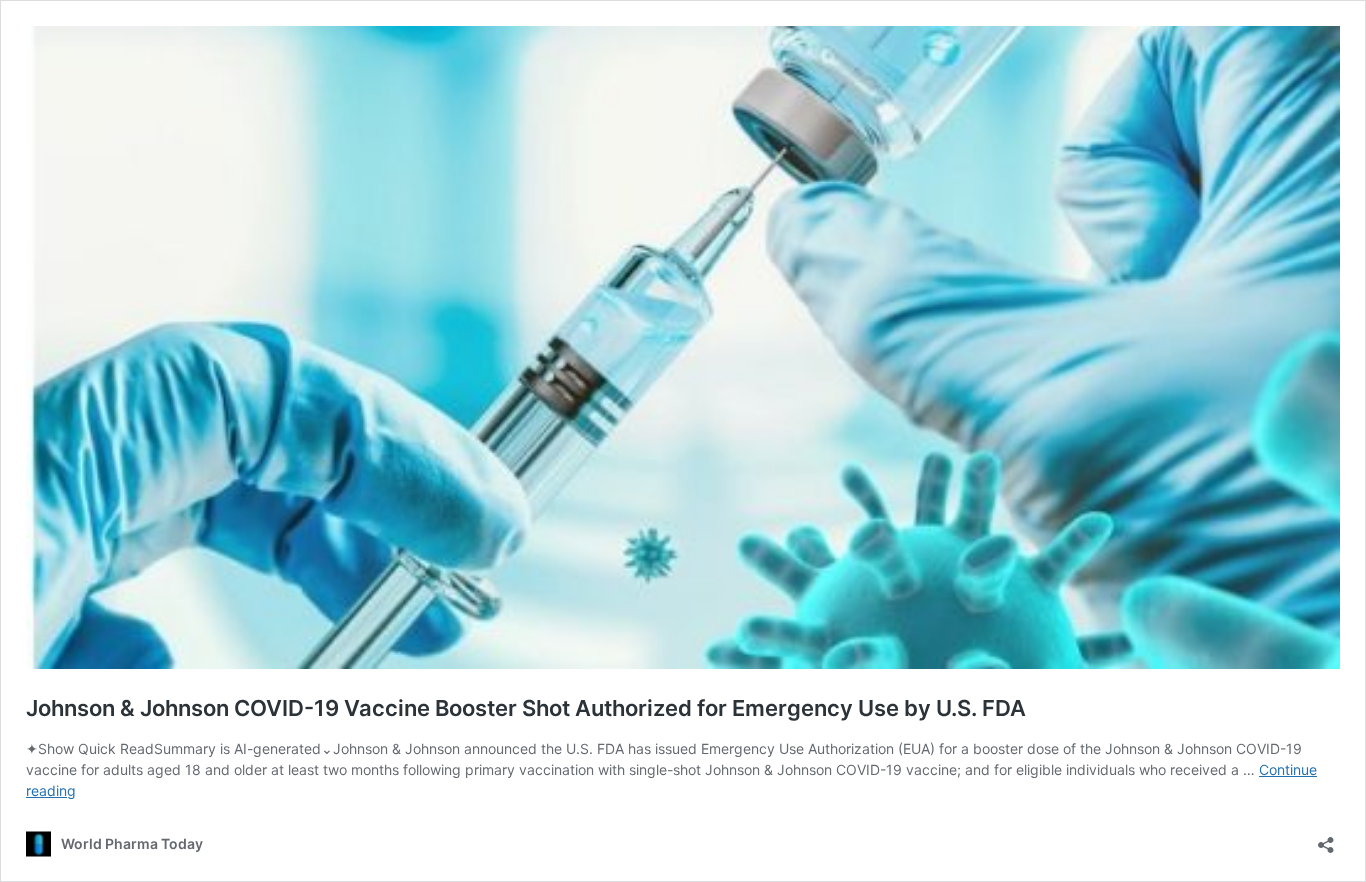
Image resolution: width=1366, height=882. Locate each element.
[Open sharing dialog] (1326, 838)
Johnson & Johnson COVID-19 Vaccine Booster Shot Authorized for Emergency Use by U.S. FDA (526, 708)
